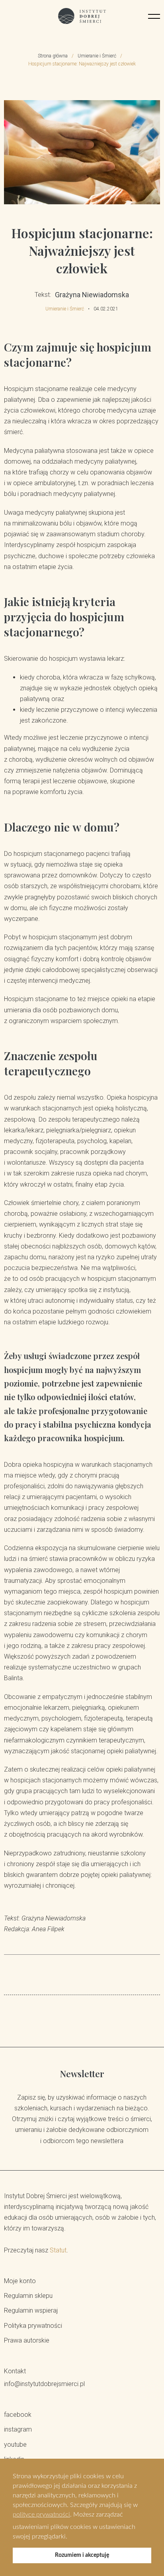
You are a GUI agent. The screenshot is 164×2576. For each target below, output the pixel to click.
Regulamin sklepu (28, 2296)
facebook (18, 2415)
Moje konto (20, 2281)
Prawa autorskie (27, 2340)
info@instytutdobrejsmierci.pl (44, 2384)
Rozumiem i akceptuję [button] (82, 2555)
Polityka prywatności (33, 2326)
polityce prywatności (41, 2515)
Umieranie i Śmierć (97, 56)
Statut (58, 2250)
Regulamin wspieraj (31, 2310)
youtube (15, 2445)
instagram (18, 2429)
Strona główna (53, 56)
